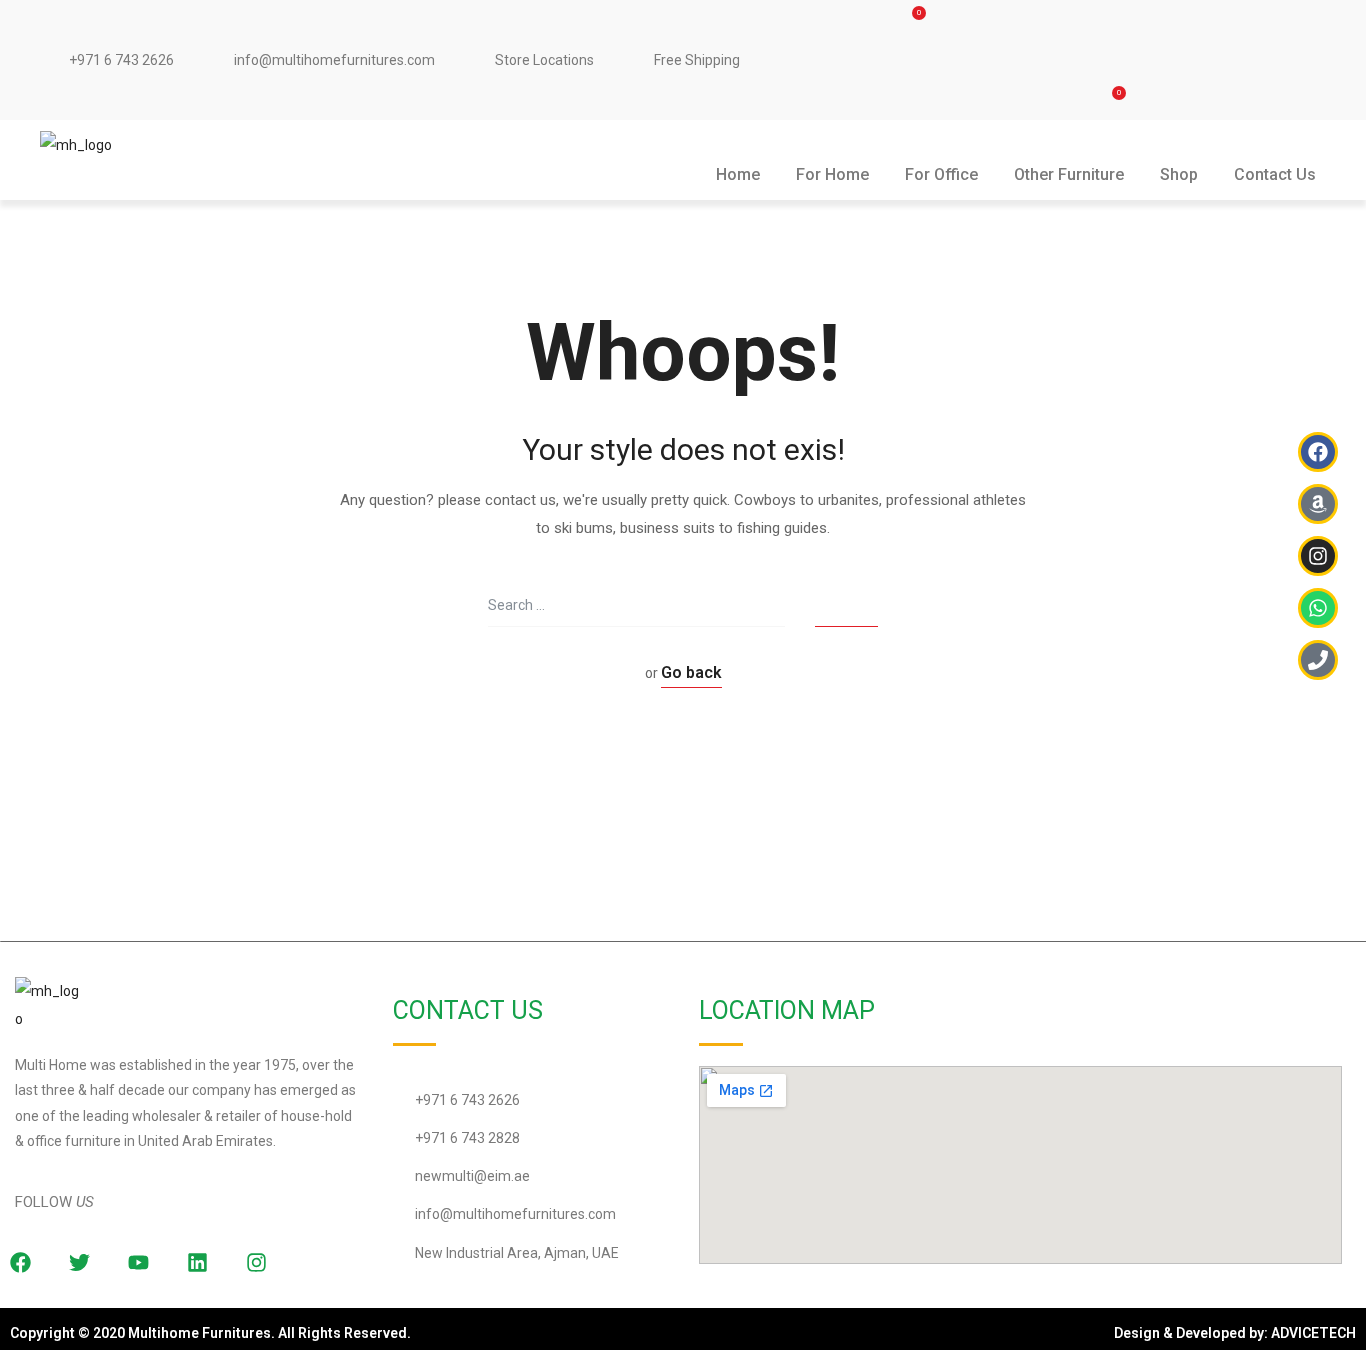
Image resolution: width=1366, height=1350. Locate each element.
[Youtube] (138, 1262)
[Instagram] (256, 1262)
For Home (832, 174)
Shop (1179, 174)
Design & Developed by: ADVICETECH (1235, 1333)
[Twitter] (79, 1262)
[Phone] (1318, 660)
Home (738, 174)
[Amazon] (1318, 504)
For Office (941, 174)
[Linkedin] (197, 1262)
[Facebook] (1318, 452)
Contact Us (1275, 174)
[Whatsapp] (1318, 608)
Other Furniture (1069, 174)
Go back (691, 672)
